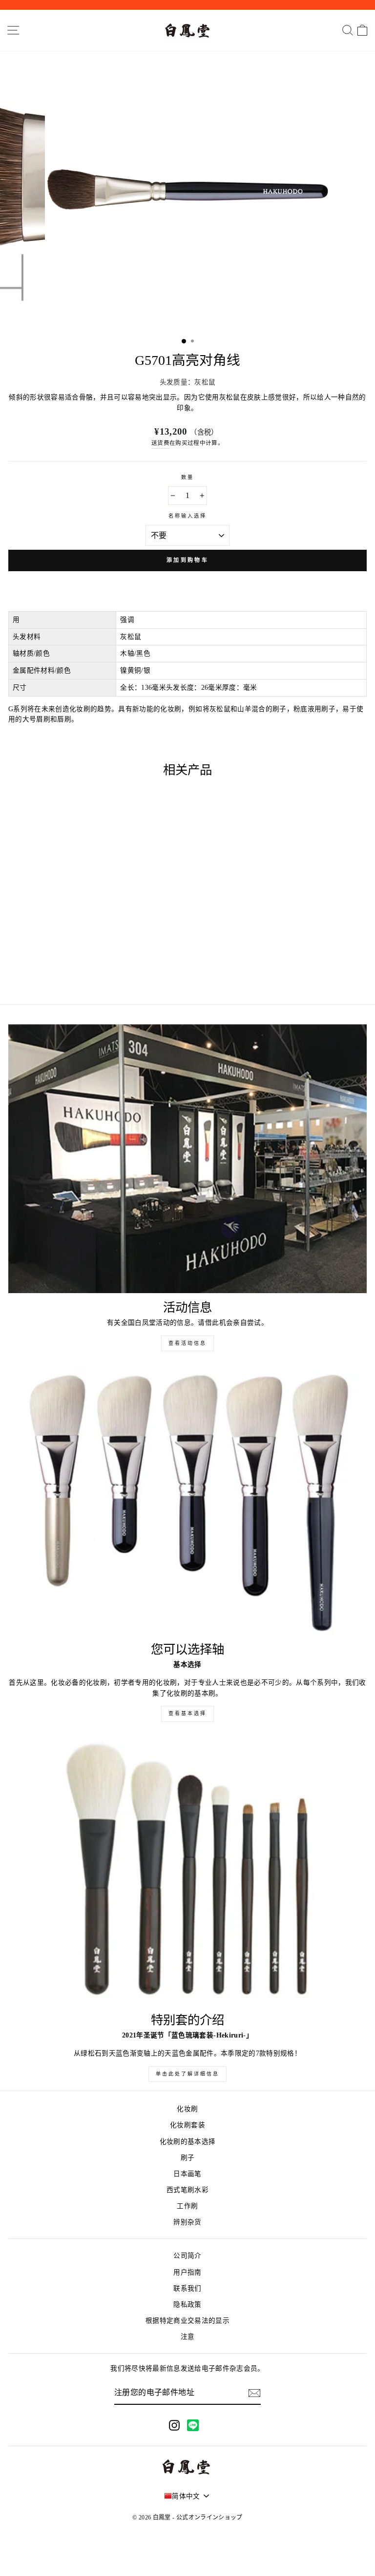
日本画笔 (187, 2174)
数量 (187, 477)
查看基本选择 (187, 1713)
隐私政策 (187, 2305)
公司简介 (187, 2256)
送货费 (160, 443)
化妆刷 (187, 2109)
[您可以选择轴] (187, 1501)
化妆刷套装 (187, 2125)
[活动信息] (187, 1159)
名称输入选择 (187, 516)
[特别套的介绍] (187, 1872)
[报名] (254, 2393)
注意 (188, 2337)
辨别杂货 (187, 2222)
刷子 (188, 2158)
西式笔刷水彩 (187, 2190)
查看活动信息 (187, 1343)
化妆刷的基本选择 (188, 2142)
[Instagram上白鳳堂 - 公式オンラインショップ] (174, 2425)
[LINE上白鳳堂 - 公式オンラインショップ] (193, 2425)
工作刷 (187, 2206)
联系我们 (187, 2288)
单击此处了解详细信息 (187, 2074)
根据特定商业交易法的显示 (187, 2321)
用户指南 (187, 2272)
